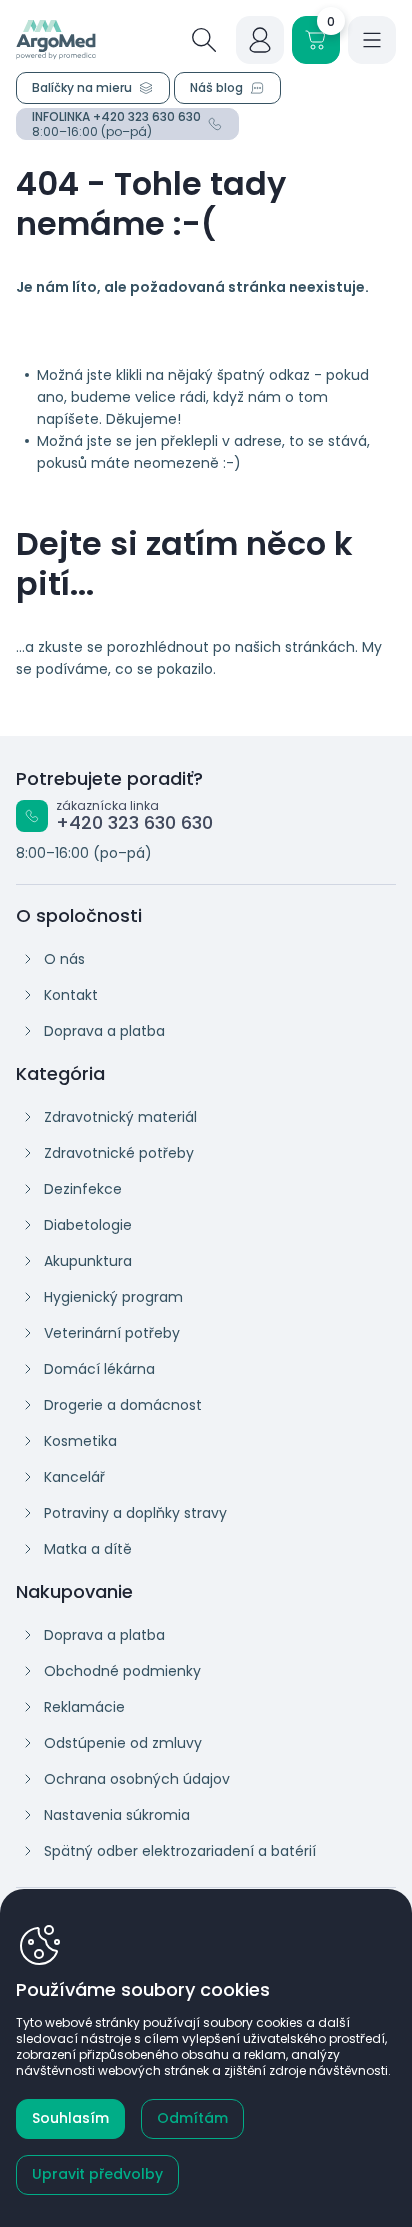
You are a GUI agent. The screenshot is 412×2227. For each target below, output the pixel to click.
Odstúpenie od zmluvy (123, 1743)
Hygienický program (113, 1297)
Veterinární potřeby (112, 1333)
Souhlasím (70, 2118)
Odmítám (192, 2118)
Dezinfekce (83, 1189)
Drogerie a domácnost (123, 1405)
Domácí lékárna (99, 1369)
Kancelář (74, 1477)
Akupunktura (88, 1261)
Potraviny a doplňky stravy (135, 1513)
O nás (64, 959)
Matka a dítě (88, 1549)
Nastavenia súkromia (117, 1815)
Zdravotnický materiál (120, 1117)
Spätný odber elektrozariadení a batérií (180, 1851)
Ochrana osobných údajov (137, 1779)
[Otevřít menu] (372, 40)
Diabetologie (88, 1225)
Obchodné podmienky (122, 1671)
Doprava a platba (104, 1031)
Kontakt (71, 995)
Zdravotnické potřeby (119, 1153)
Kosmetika (80, 1441)
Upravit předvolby (97, 2174)
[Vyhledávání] (204, 40)
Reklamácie (84, 1707)
